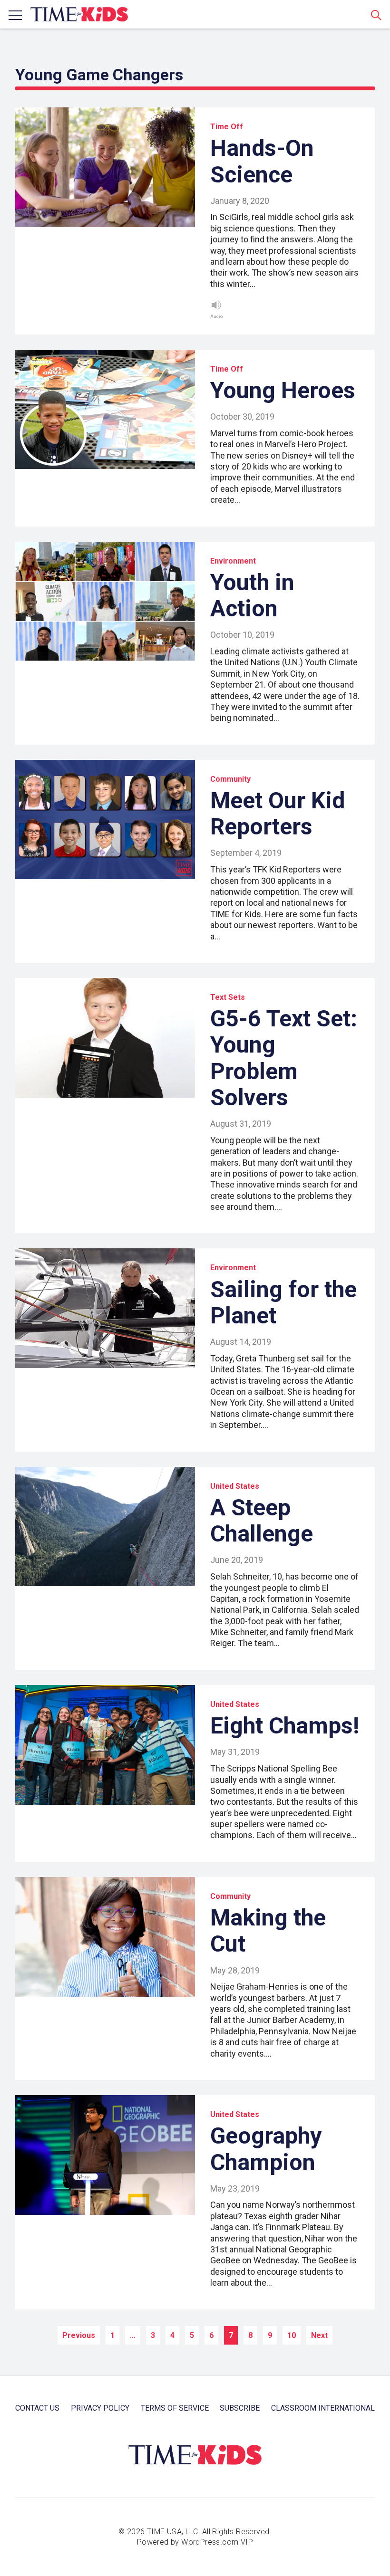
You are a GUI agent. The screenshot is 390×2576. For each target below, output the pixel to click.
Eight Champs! (285, 1726)
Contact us (37, 2408)
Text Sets (228, 997)
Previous (79, 2335)
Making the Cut (268, 1931)
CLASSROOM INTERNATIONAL (323, 2408)
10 (292, 2335)
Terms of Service (175, 2408)
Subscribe (240, 2408)
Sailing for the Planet (283, 1302)
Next (319, 2335)
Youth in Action (252, 595)
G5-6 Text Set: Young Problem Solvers (284, 1058)
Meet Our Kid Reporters (278, 814)
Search (376, 15)
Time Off (227, 127)
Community (230, 779)
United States (235, 1486)
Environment (233, 561)
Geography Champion (266, 2149)
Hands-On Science (262, 161)
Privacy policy (100, 2408)
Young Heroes (283, 390)
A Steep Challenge (262, 1521)
